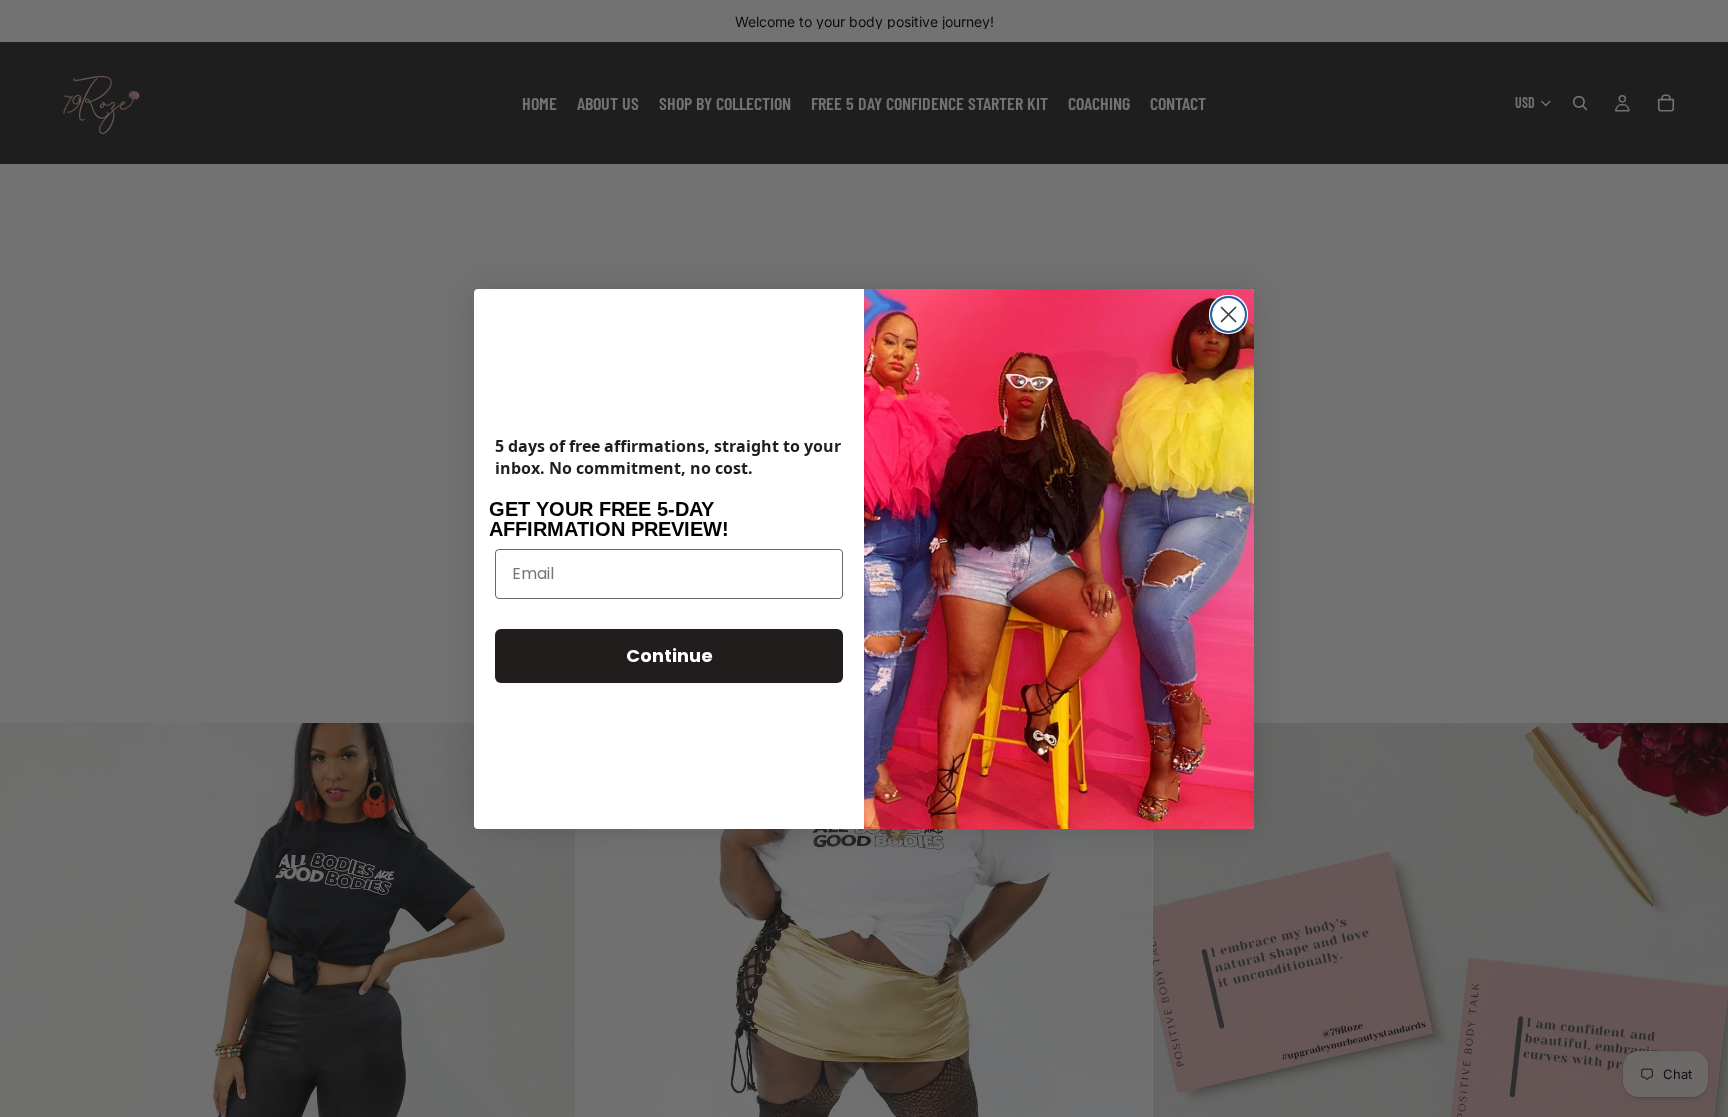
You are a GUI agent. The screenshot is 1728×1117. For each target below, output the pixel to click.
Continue (669, 655)
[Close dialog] (1228, 314)
